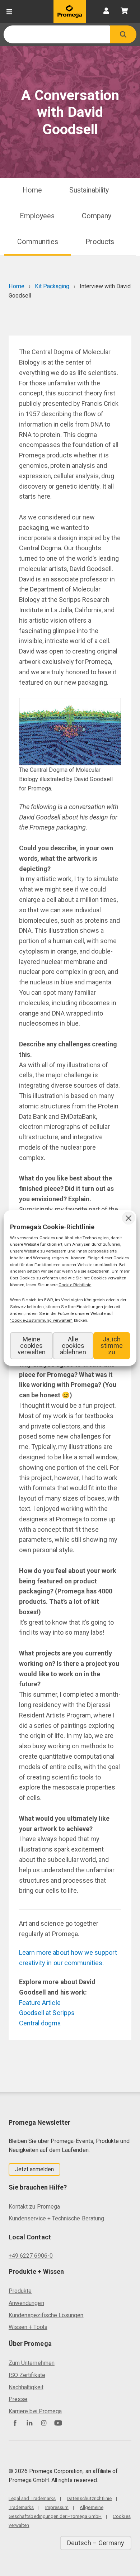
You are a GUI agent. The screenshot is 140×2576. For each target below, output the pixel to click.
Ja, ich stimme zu (112, 1346)
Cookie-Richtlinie (75, 1285)
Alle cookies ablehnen (73, 1346)
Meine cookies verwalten (32, 1346)
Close (129, 1218)
